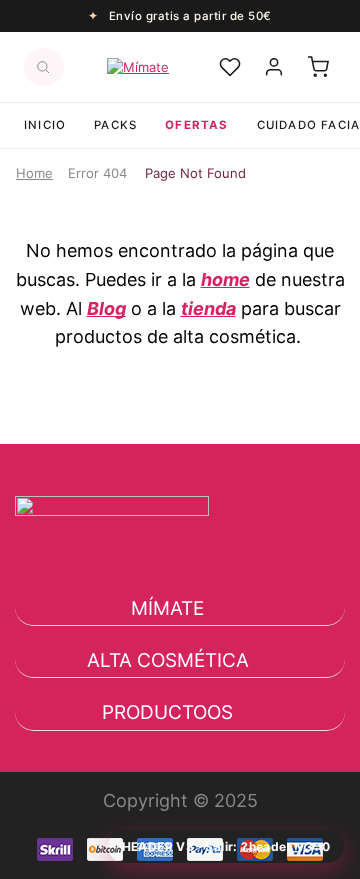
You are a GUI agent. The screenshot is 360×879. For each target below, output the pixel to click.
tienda (208, 308)
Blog (106, 308)
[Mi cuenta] (274, 67)
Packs (115, 125)
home (225, 279)
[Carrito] (318, 67)
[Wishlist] (230, 67)
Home (34, 173)
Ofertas (196, 125)
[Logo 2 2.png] (112, 561)
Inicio (45, 125)
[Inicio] (138, 67)
